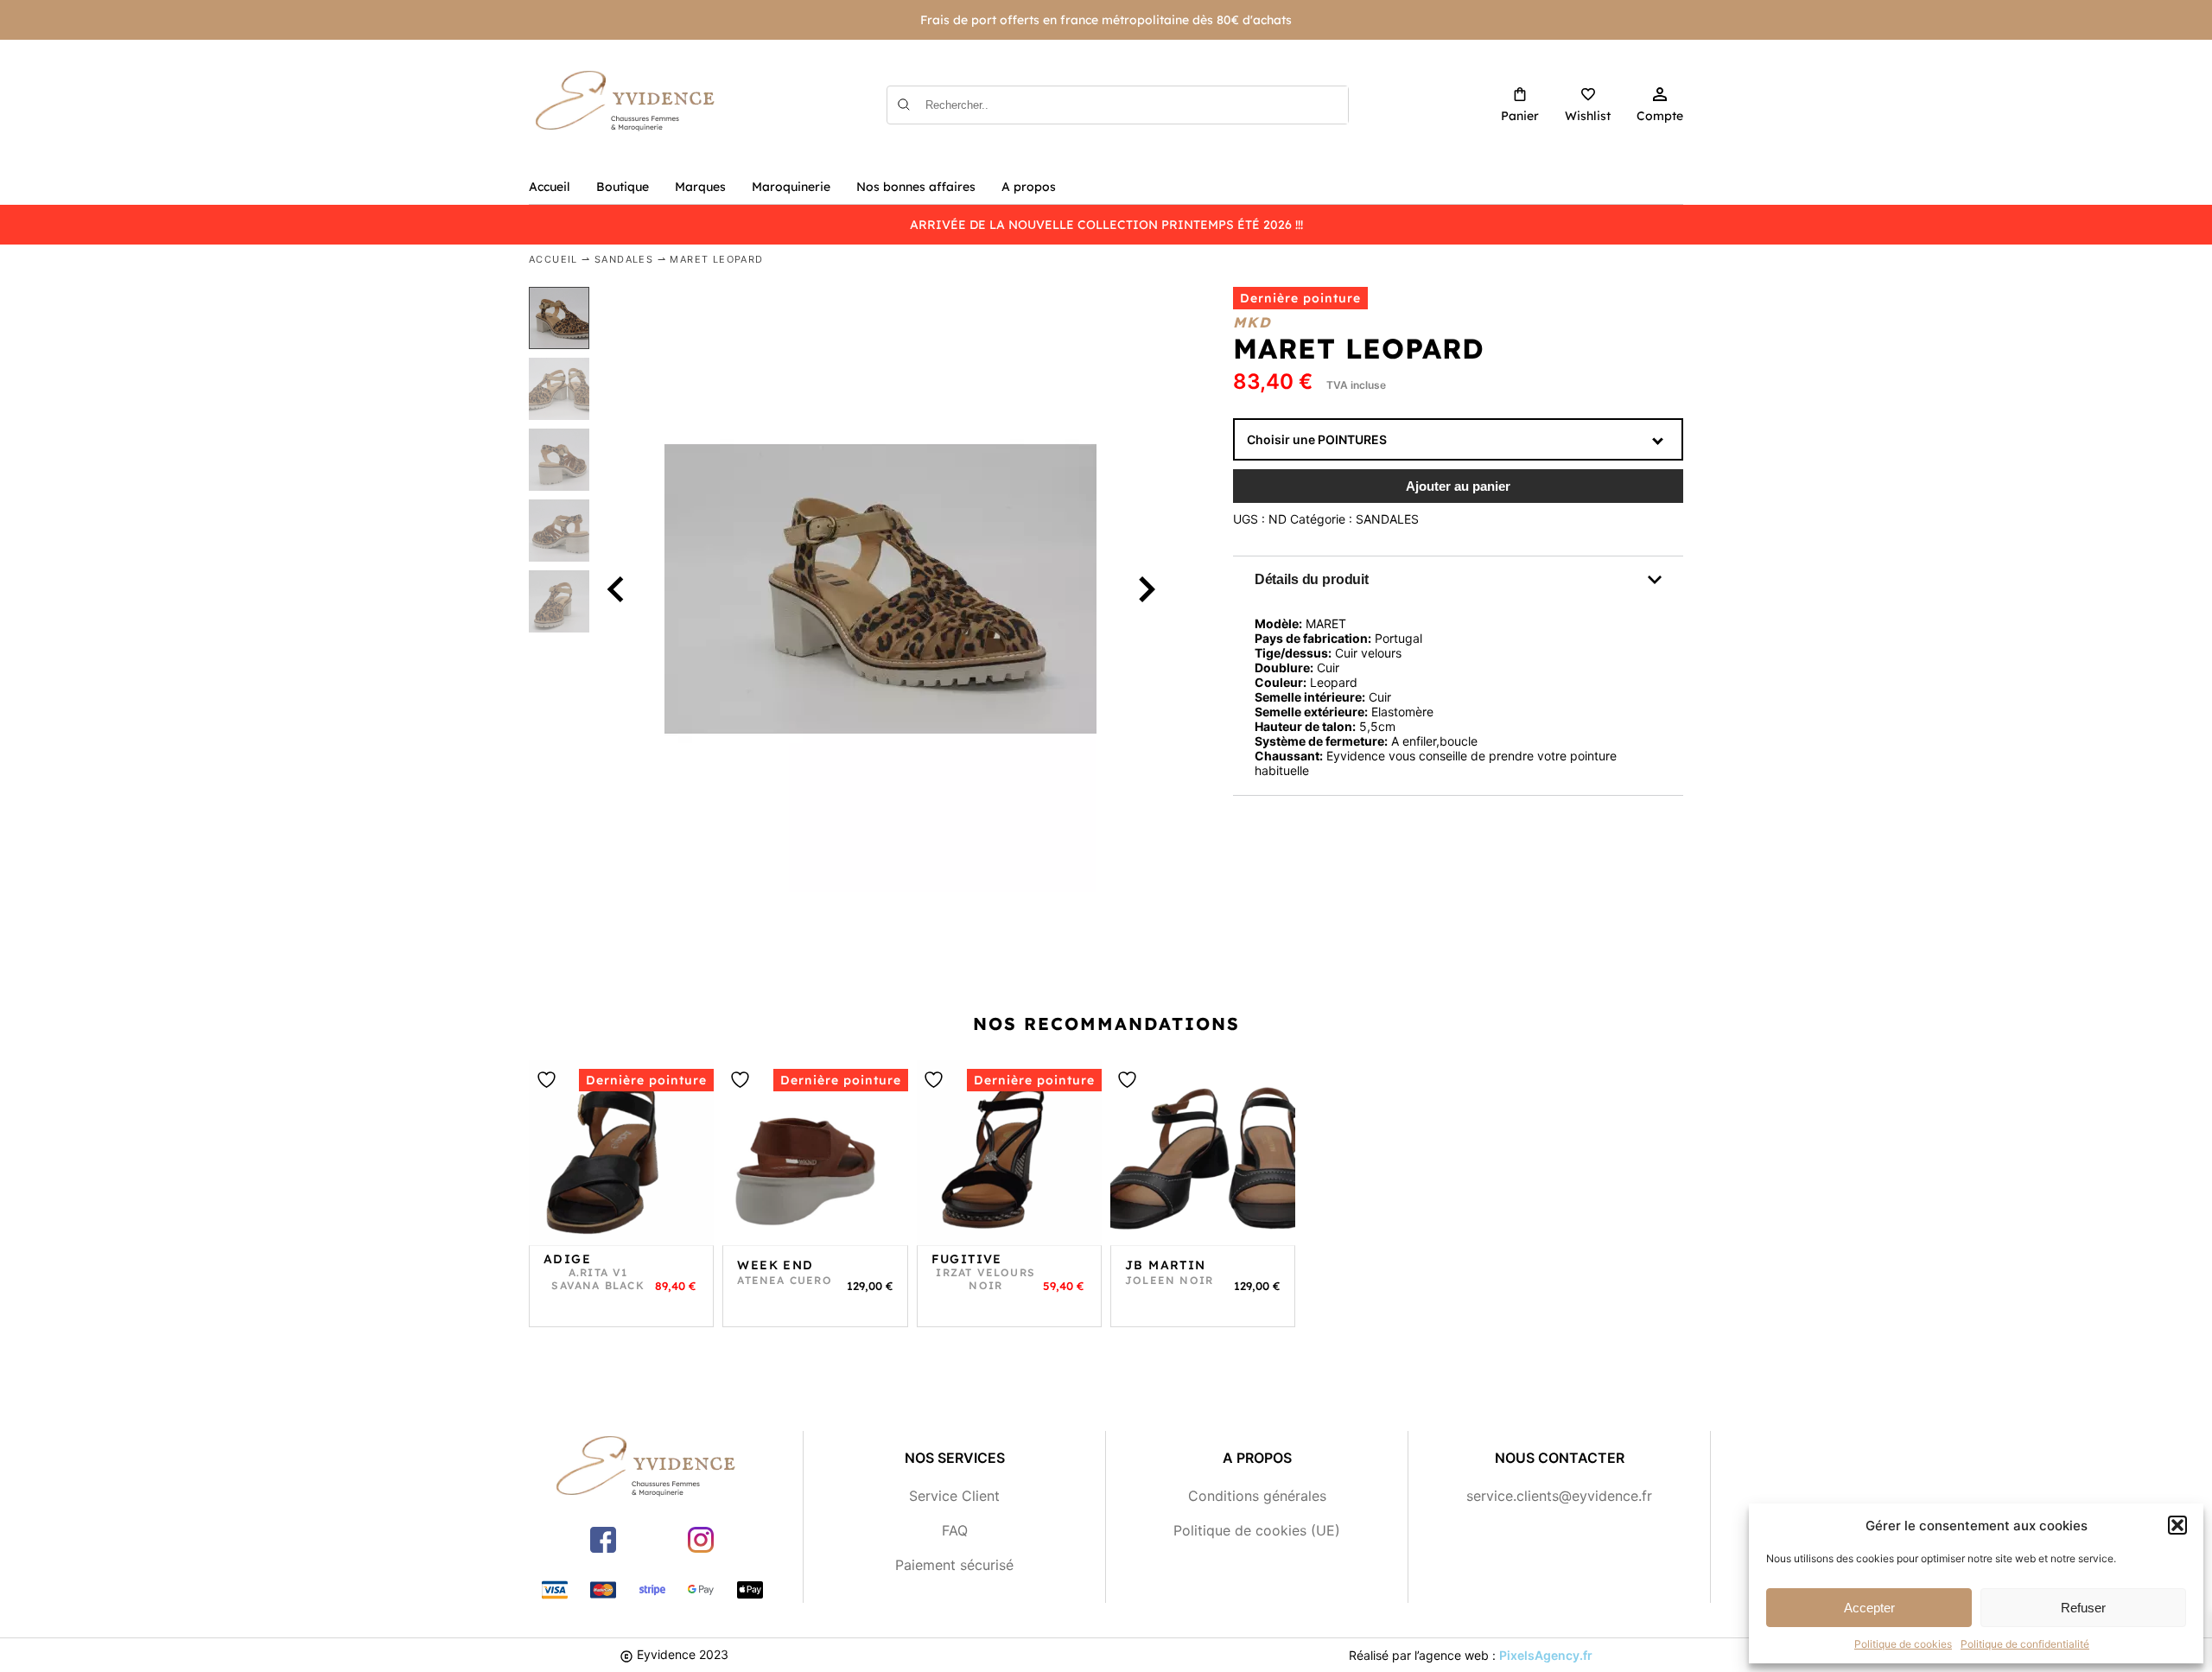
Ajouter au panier (1458, 486)
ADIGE (567, 1259)
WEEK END (775, 1265)
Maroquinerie (791, 187)
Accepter (1869, 1608)
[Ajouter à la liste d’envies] (549, 1080)
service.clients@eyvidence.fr (1559, 1496)
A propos (1029, 187)
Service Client (954, 1496)
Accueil (550, 187)
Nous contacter (1560, 1458)
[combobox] (1458, 439)
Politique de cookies (1903, 1644)
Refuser (2083, 1608)
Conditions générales (1257, 1496)
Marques (700, 187)
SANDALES (624, 259)
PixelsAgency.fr (1546, 1655)
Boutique (623, 187)
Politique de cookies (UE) (1257, 1530)
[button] (2177, 1525)
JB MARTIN (1166, 1265)
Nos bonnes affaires (916, 187)
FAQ (955, 1530)
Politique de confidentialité (2025, 1644)
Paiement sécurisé (954, 1565)
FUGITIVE (967, 1259)
